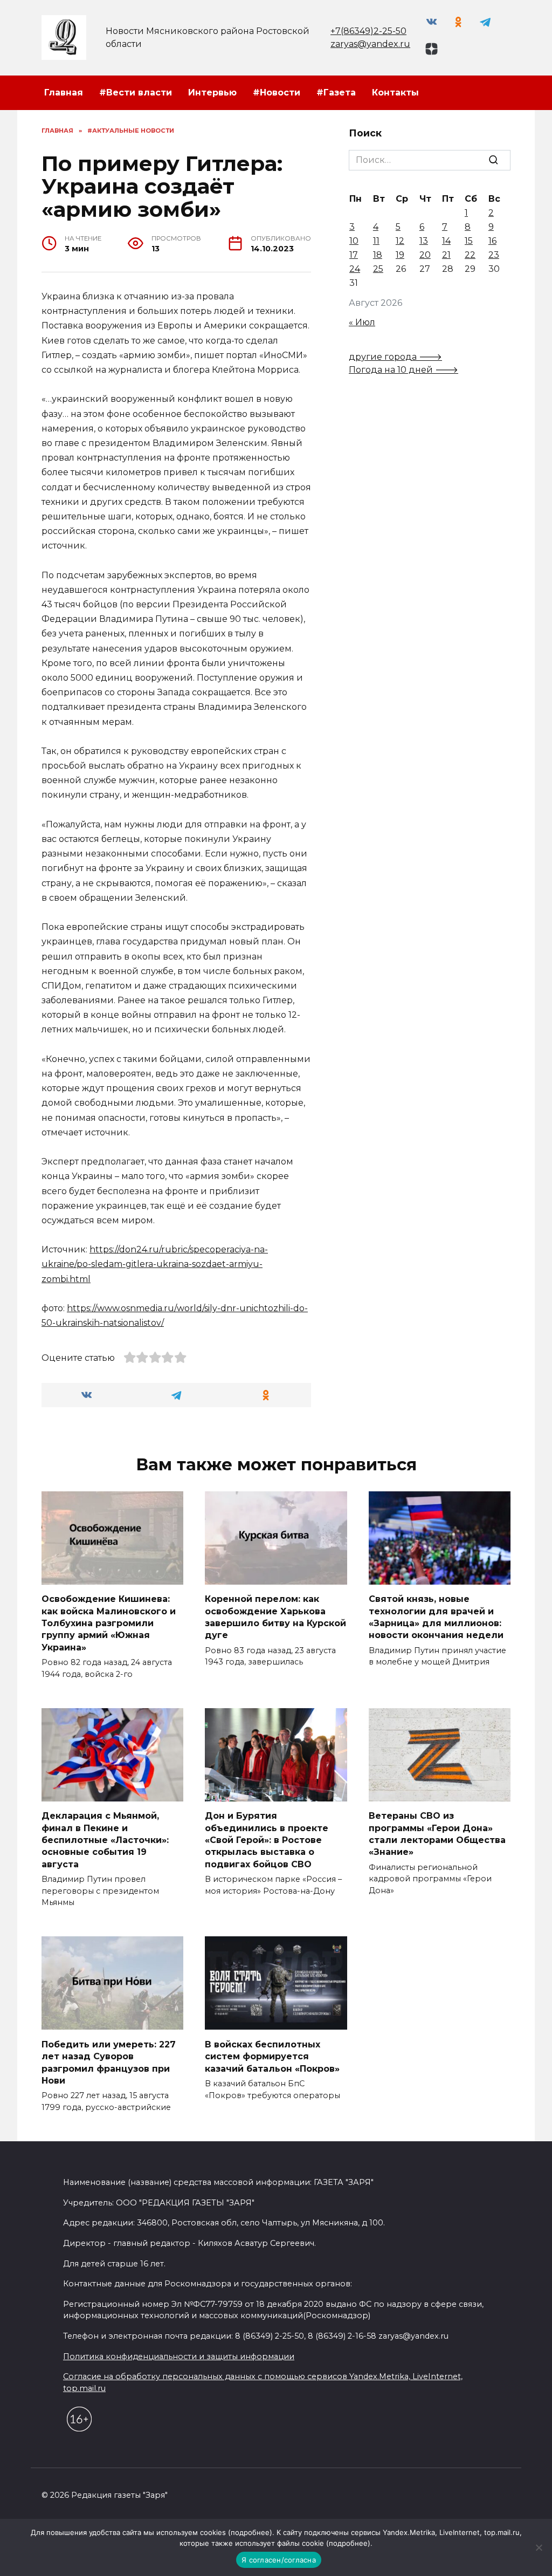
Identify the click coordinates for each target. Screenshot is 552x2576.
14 (446, 241)
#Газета (336, 93)
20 (425, 255)
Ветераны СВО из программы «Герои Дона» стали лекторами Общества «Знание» (437, 1834)
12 (400, 241)
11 (376, 241)
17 (354, 255)
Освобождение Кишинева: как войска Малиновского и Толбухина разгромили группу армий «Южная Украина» (109, 1623)
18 (378, 255)
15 (469, 241)
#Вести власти (136, 93)
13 (424, 241)
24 (355, 269)
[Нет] (539, 2547)
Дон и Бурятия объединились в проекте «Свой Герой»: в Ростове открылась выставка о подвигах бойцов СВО (267, 1840)
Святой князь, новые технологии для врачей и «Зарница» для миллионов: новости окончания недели (436, 1617)
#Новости (277, 93)
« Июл (362, 322)
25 (378, 269)
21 (446, 255)
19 (400, 255)
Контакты (395, 93)
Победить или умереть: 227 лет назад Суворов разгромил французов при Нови (109, 2062)
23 (494, 255)
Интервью (212, 93)
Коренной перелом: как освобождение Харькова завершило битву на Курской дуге (275, 1617)
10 (354, 241)
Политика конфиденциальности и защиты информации (179, 2356)
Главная (64, 93)
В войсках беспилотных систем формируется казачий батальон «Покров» (272, 2056)
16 (492, 241)
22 (470, 255)
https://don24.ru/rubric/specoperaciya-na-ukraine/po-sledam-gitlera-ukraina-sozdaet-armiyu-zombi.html (155, 1264)
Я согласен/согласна (279, 2560)
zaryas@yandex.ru (370, 44)
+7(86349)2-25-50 (368, 31)
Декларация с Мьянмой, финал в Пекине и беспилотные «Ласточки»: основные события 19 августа (105, 1840)
